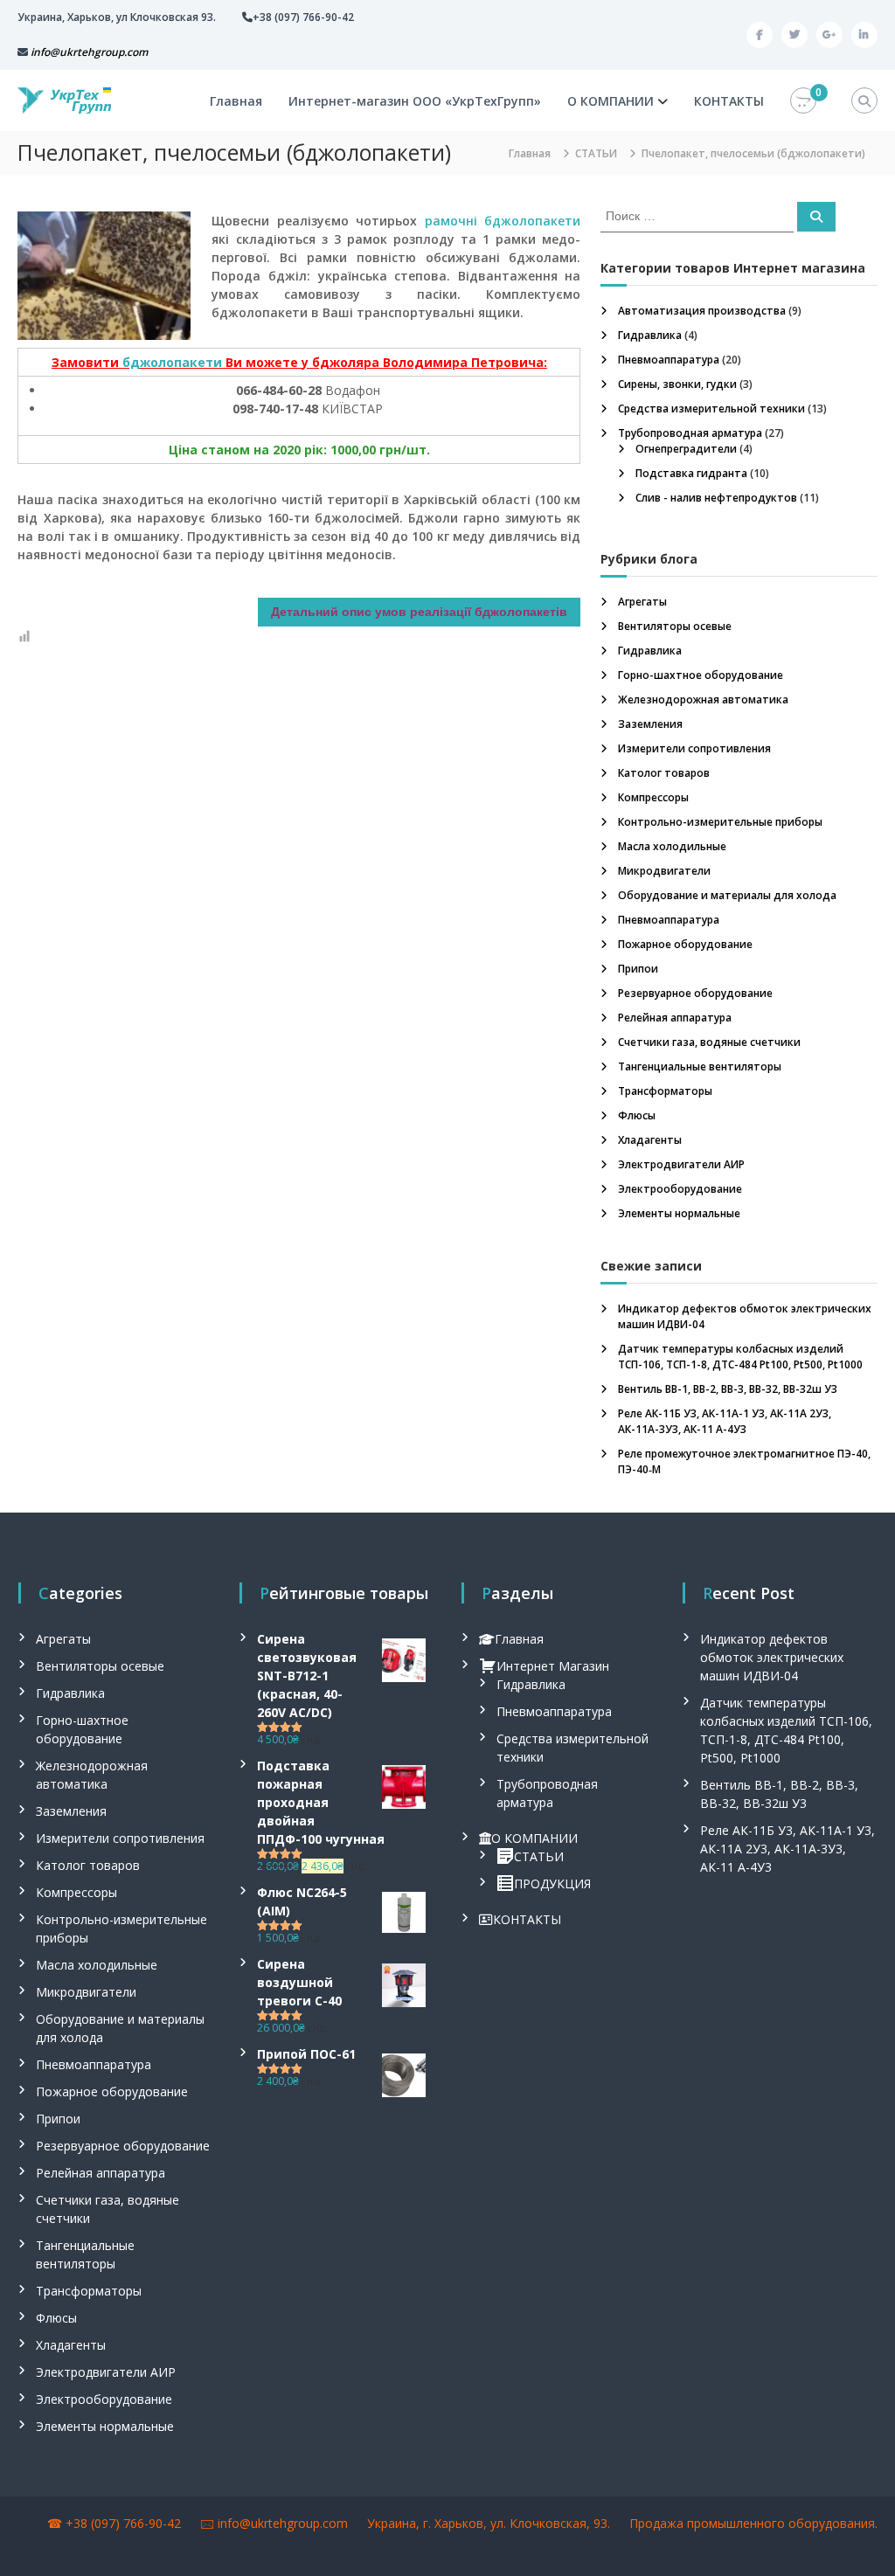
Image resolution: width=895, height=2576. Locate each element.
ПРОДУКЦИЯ (552, 1884)
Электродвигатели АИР (681, 1164)
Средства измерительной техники (711, 409)
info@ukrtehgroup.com (283, 2523)
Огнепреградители (686, 449)
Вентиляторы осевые (675, 626)
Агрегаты (642, 602)
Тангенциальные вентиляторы (700, 1066)
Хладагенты (650, 1140)
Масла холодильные (672, 846)
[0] (803, 101)
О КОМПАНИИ (611, 101)
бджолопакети (172, 362)
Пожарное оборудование (685, 944)
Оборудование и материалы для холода (727, 895)
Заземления (650, 724)
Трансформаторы (665, 1091)
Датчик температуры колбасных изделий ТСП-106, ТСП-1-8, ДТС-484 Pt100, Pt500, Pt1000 (740, 1357)
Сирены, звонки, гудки (677, 384)
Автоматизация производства (702, 311)
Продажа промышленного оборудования (752, 2523)
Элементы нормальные (679, 1213)
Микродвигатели (664, 871)
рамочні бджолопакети (503, 221)
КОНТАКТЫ (729, 101)
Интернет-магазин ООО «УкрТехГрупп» (415, 101)
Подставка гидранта (691, 473)
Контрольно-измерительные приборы (720, 822)
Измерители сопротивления (694, 748)
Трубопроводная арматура (690, 433)
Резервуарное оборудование (695, 993)
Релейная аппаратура (675, 1018)
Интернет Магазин (553, 1666)
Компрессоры (653, 797)
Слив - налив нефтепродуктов (716, 498)
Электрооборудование (680, 1189)
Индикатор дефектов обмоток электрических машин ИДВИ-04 (772, 1657)
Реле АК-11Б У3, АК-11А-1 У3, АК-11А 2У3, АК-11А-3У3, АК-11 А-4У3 (725, 1421)
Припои (638, 969)
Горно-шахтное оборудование (701, 675)
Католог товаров (664, 773)
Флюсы (637, 1115)
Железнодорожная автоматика (703, 699)
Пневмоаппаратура (669, 360)
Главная (236, 101)
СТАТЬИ (539, 1856)
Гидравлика (650, 335)
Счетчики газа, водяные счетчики (709, 1042)
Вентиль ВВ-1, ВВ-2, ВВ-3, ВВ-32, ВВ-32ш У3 (728, 1389)
